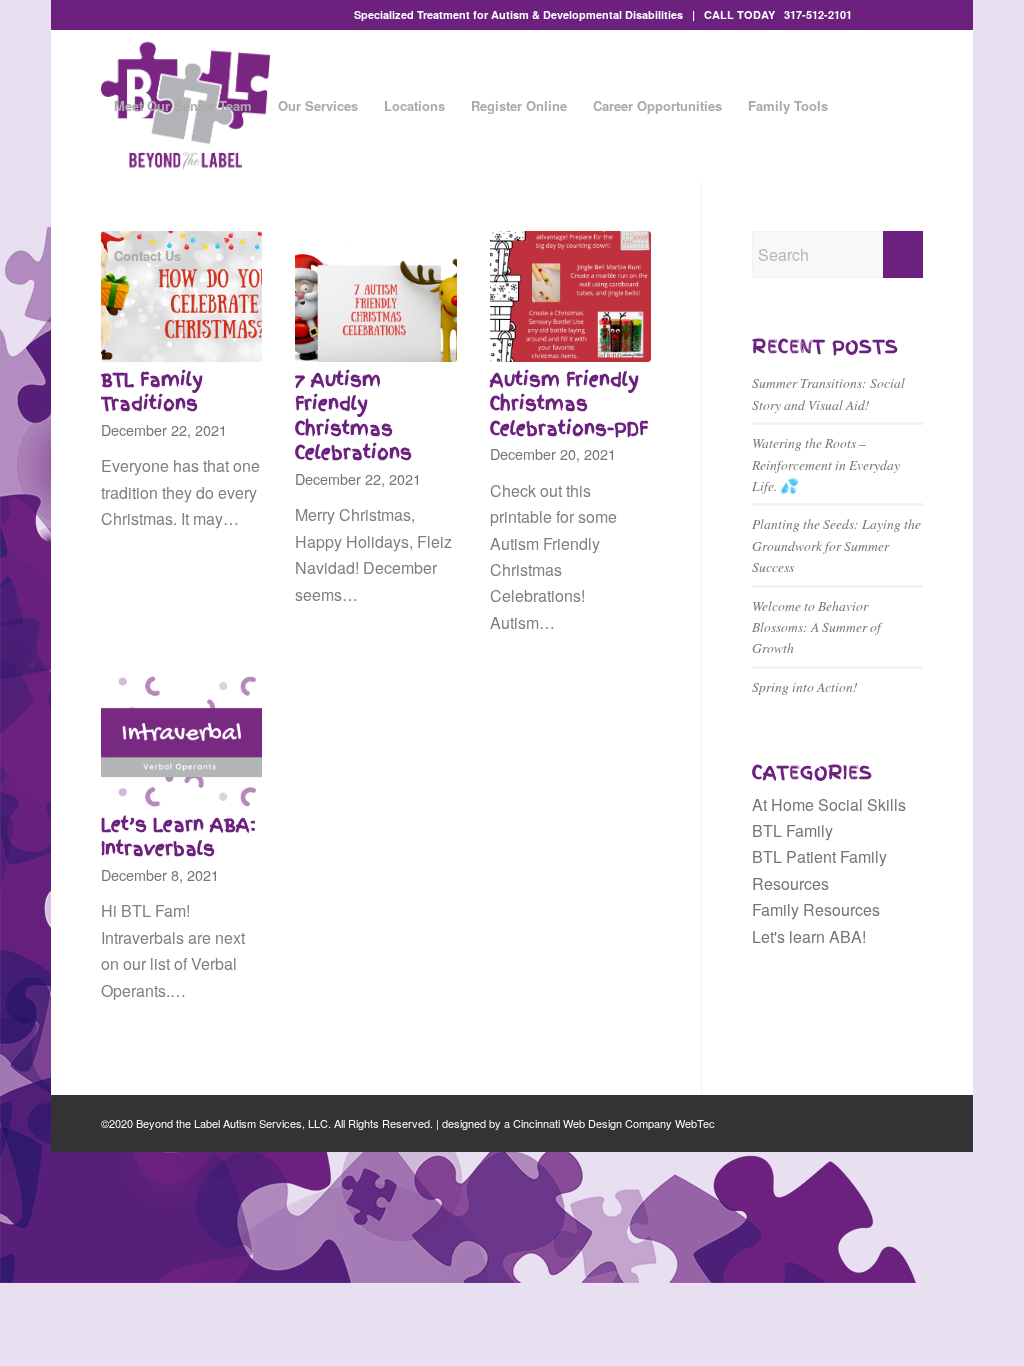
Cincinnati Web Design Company (592, 1123)
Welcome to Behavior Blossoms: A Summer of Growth (816, 627)
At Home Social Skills (829, 804)
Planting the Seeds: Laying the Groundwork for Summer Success (836, 545)
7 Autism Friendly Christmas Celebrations (353, 417)
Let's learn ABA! (809, 936)
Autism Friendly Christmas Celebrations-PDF (569, 404)
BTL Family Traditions (152, 392)
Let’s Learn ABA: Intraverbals (178, 837)
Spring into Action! (805, 686)
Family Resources (816, 909)
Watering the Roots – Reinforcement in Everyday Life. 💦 (826, 464)
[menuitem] (183, 106)
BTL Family (792, 830)
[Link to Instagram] (908, 15)
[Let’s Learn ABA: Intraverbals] (181, 741)
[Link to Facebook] (877, 15)
